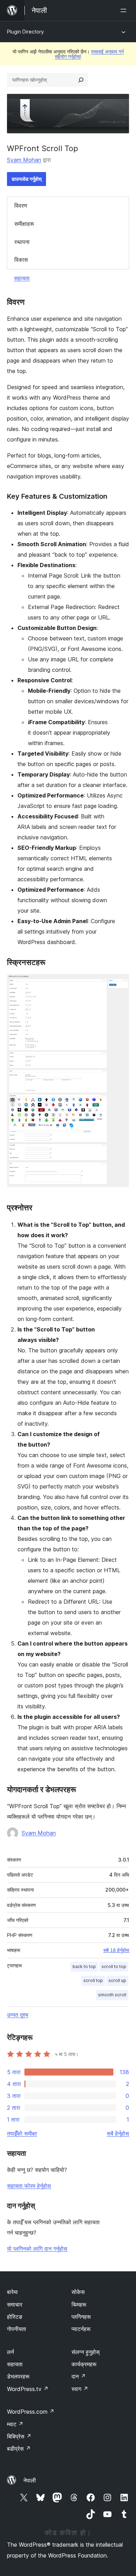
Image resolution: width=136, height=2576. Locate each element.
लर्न (10, 2352)
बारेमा (12, 2292)
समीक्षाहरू (24, 224)
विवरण (21, 206)
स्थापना (22, 242)
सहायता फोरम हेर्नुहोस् (29, 2186)
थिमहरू (79, 2304)
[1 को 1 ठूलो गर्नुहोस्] (120, 983)
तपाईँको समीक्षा (22, 2133)
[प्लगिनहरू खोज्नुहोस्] (81, 80)
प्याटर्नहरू (81, 2329)
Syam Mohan (24, 160)
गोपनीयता (17, 2329)
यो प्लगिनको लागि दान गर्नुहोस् (37, 2249)
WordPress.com (31, 2412)
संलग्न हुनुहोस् (86, 2352)
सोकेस (78, 2292)
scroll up (117, 1980)
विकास (21, 260)
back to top (84, 1966)
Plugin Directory (25, 32)
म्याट (15, 2424)
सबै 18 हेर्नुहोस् (116, 1950)
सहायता (22, 278)
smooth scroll (112, 1995)
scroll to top (114, 1966)
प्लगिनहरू (81, 2317)
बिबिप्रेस (19, 2436)
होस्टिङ (15, 2317)
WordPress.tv (28, 2389)
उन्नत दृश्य (18, 2015)
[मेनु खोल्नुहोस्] (125, 10)
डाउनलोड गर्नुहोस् (27, 179)
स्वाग (80, 2389)
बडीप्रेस (19, 2449)
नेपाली (30, 2480)
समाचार (15, 2304)
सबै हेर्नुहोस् (118, 2133)
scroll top (93, 1980)
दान (79, 2376)
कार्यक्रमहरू (84, 2364)
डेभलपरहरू (18, 2376)
